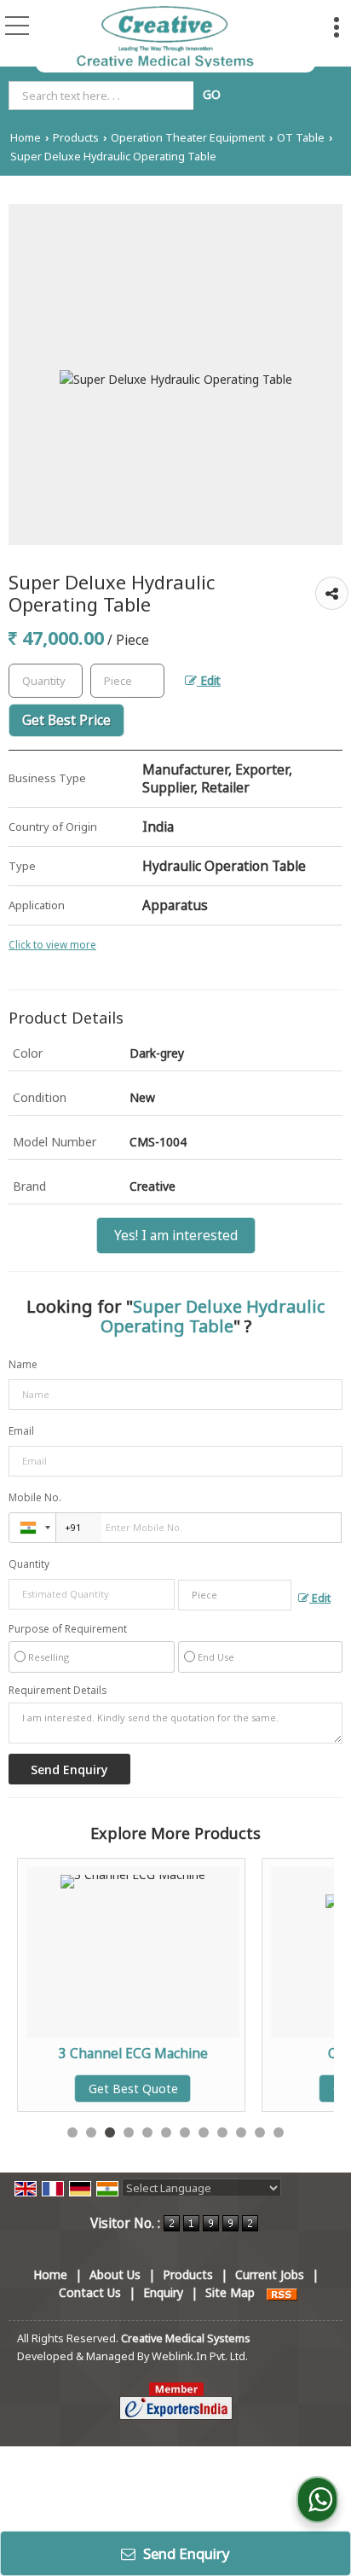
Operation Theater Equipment (188, 138)
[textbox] (104, 96)
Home (26, 138)
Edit (209, 680)
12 (279, 2132)
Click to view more (52, 944)
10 (241, 2132)
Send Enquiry (185, 2553)
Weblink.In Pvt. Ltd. (200, 2356)
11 (260, 2132)
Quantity (29, 1564)
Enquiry (163, 2292)
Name (23, 1364)
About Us (115, 2274)
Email (21, 1431)
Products (76, 138)
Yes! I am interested (176, 1236)
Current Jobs (270, 2274)
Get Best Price (66, 720)
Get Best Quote (70, 2089)
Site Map (230, 2292)
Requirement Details (58, 1691)
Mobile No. (35, 1497)
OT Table (301, 138)
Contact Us (90, 2292)
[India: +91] (32, 1528)
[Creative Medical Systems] (165, 36)
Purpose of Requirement (68, 1629)
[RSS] (282, 2292)
